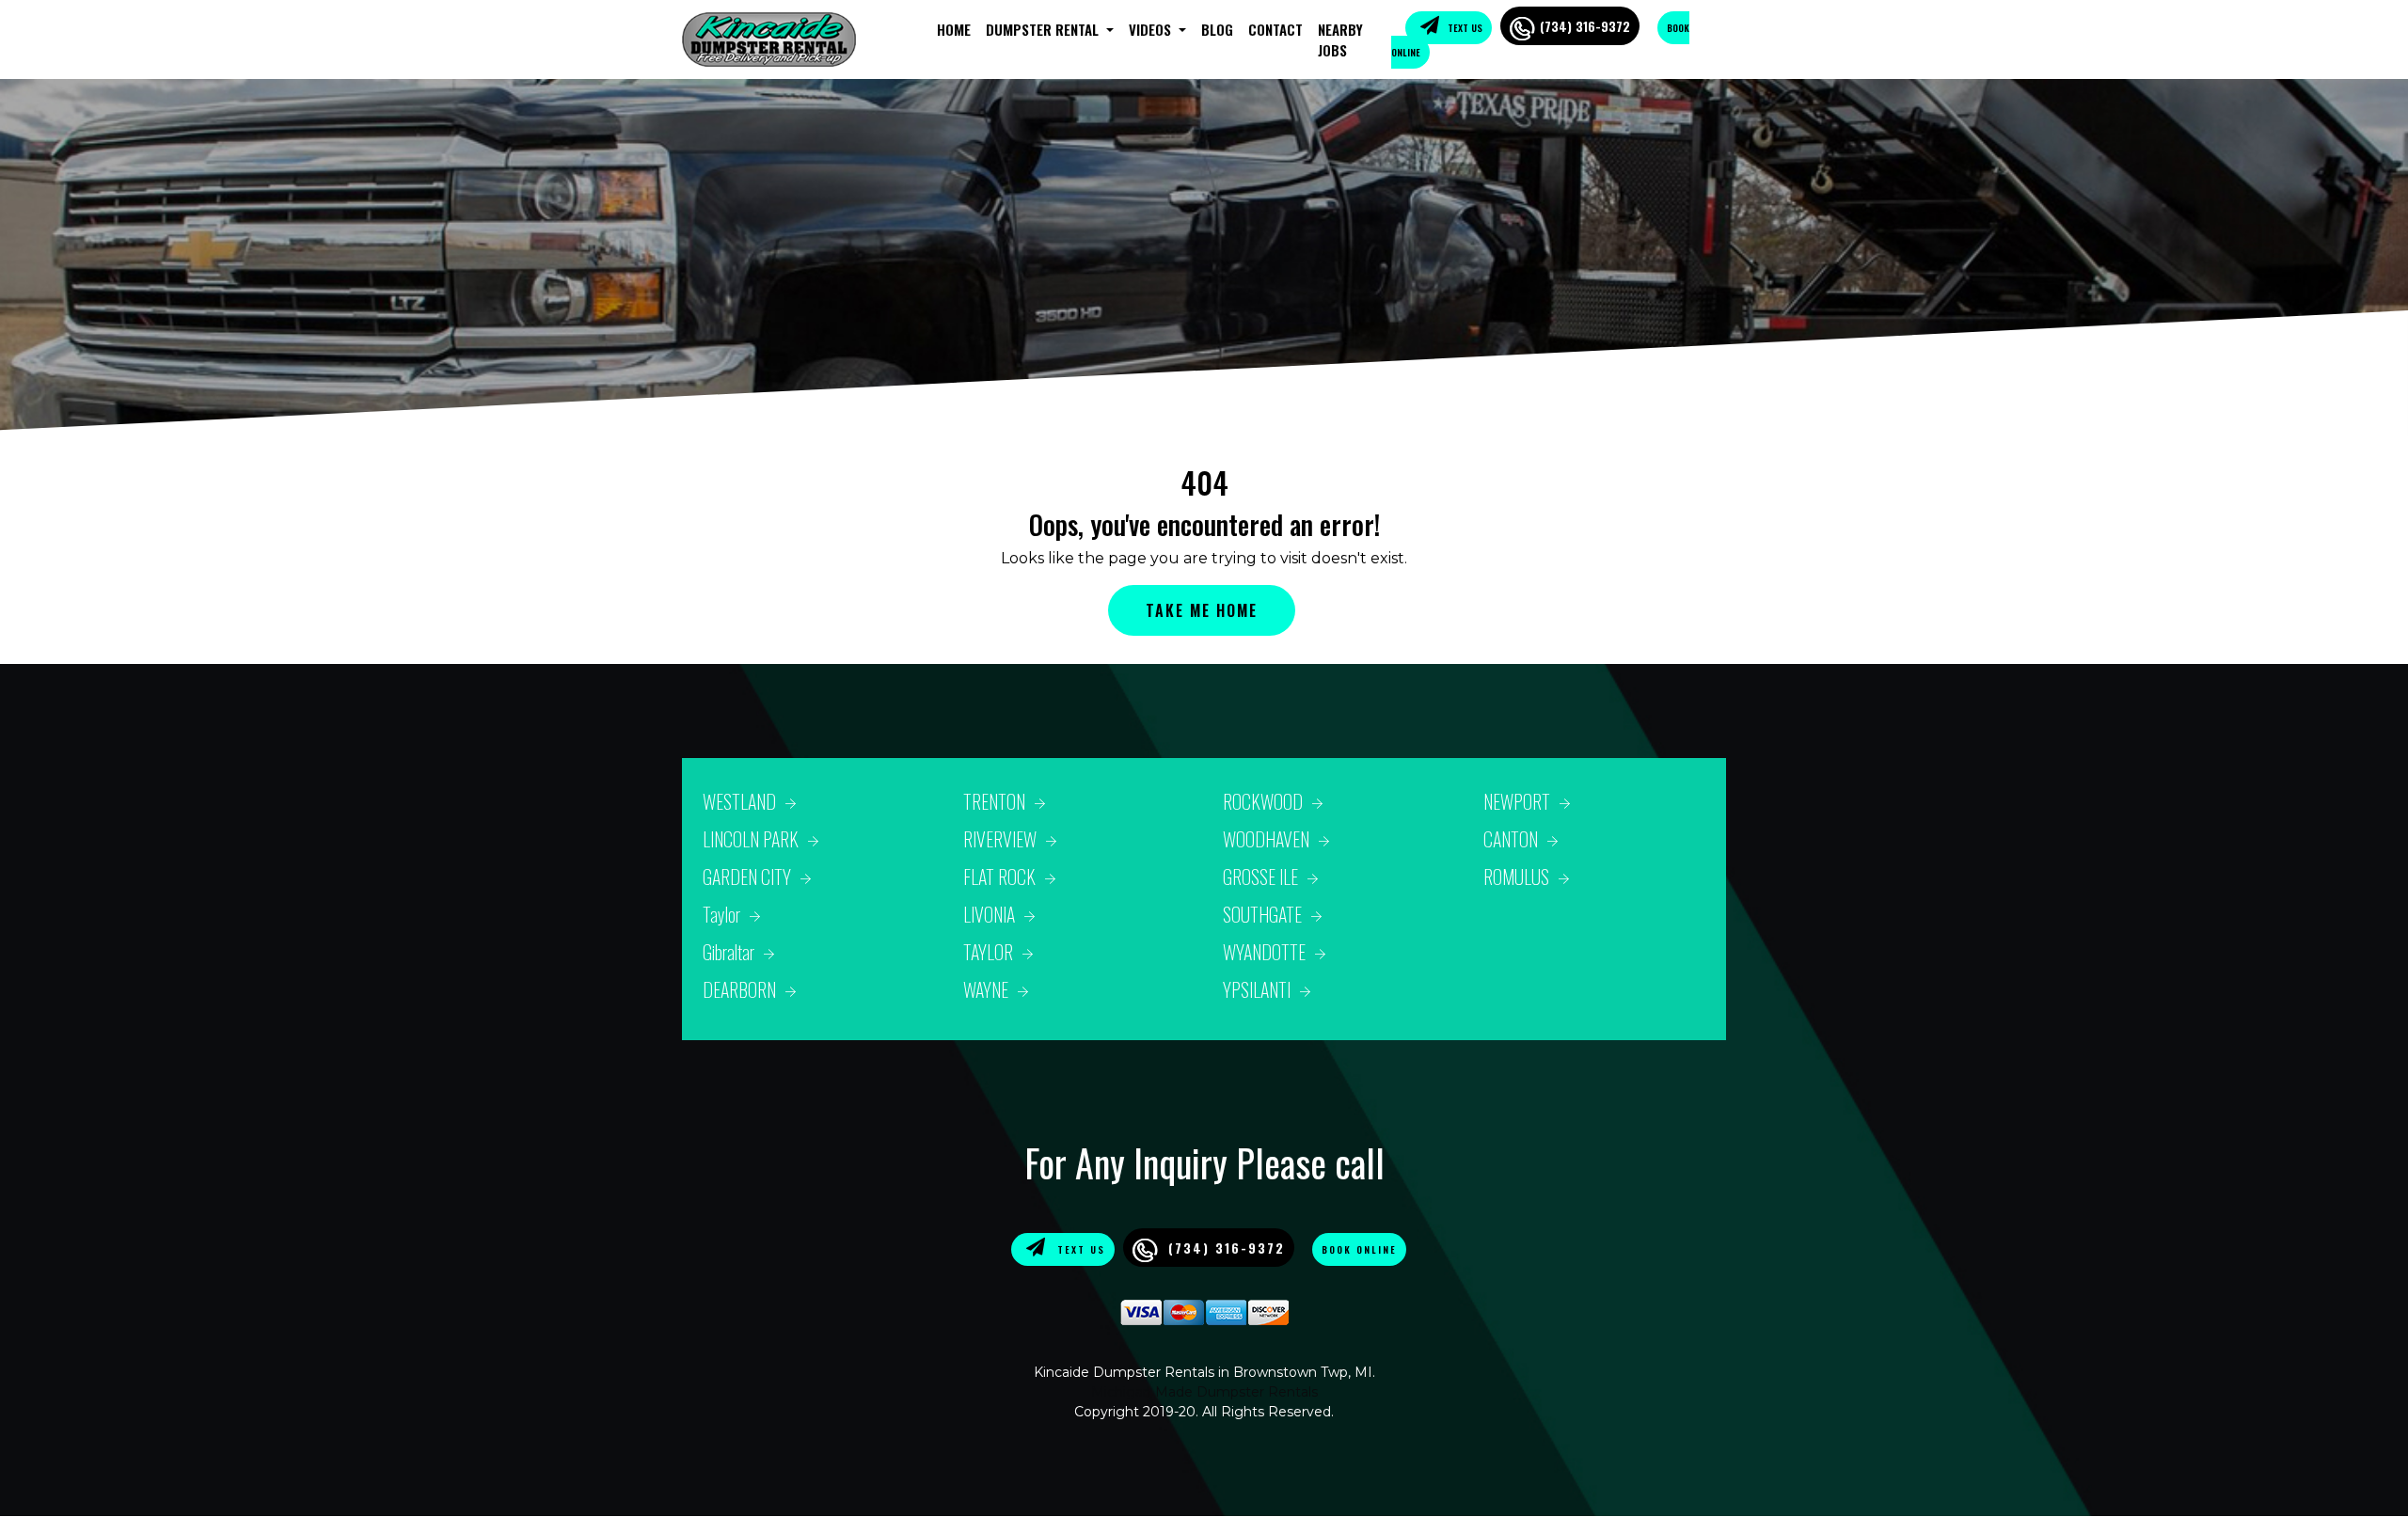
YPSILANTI (1257, 989)
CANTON (1511, 839)
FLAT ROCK (999, 877)
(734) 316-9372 (1585, 26)
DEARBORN (739, 989)
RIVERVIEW (1000, 839)
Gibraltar (729, 952)
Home (954, 29)
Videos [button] (1152, 29)
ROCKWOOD (1263, 801)
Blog (1217, 29)
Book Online (1359, 1249)
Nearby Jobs (1340, 40)
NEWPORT (1517, 801)
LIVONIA (989, 914)
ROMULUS (1516, 877)
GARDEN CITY (747, 877)
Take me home (1202, 610)
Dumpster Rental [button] (1044, 29)
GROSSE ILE (1260, 877)
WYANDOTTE (1264, 952)
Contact (1275, 29)
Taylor (721, 914)
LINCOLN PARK (751, 839)
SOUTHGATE (1262, 914)
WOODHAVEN (1266, 839)
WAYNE (986, 989)
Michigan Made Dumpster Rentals (1204, 1392)
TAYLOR (988, 952)
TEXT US (1464, 28)
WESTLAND (739, 801)
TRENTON (994, 801)
